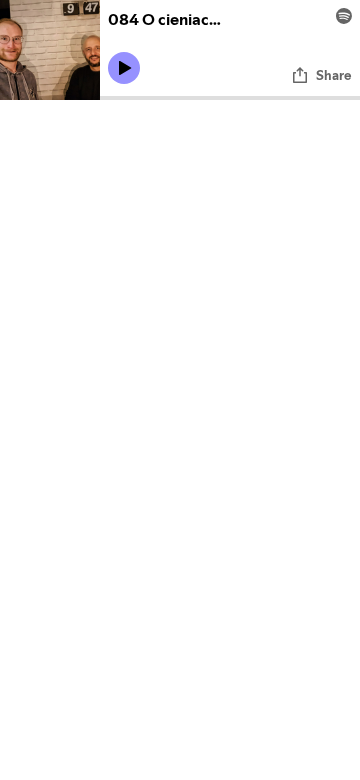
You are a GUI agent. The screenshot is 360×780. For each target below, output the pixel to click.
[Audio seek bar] (230, 98)
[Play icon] (124, 68)
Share (334, 75)
